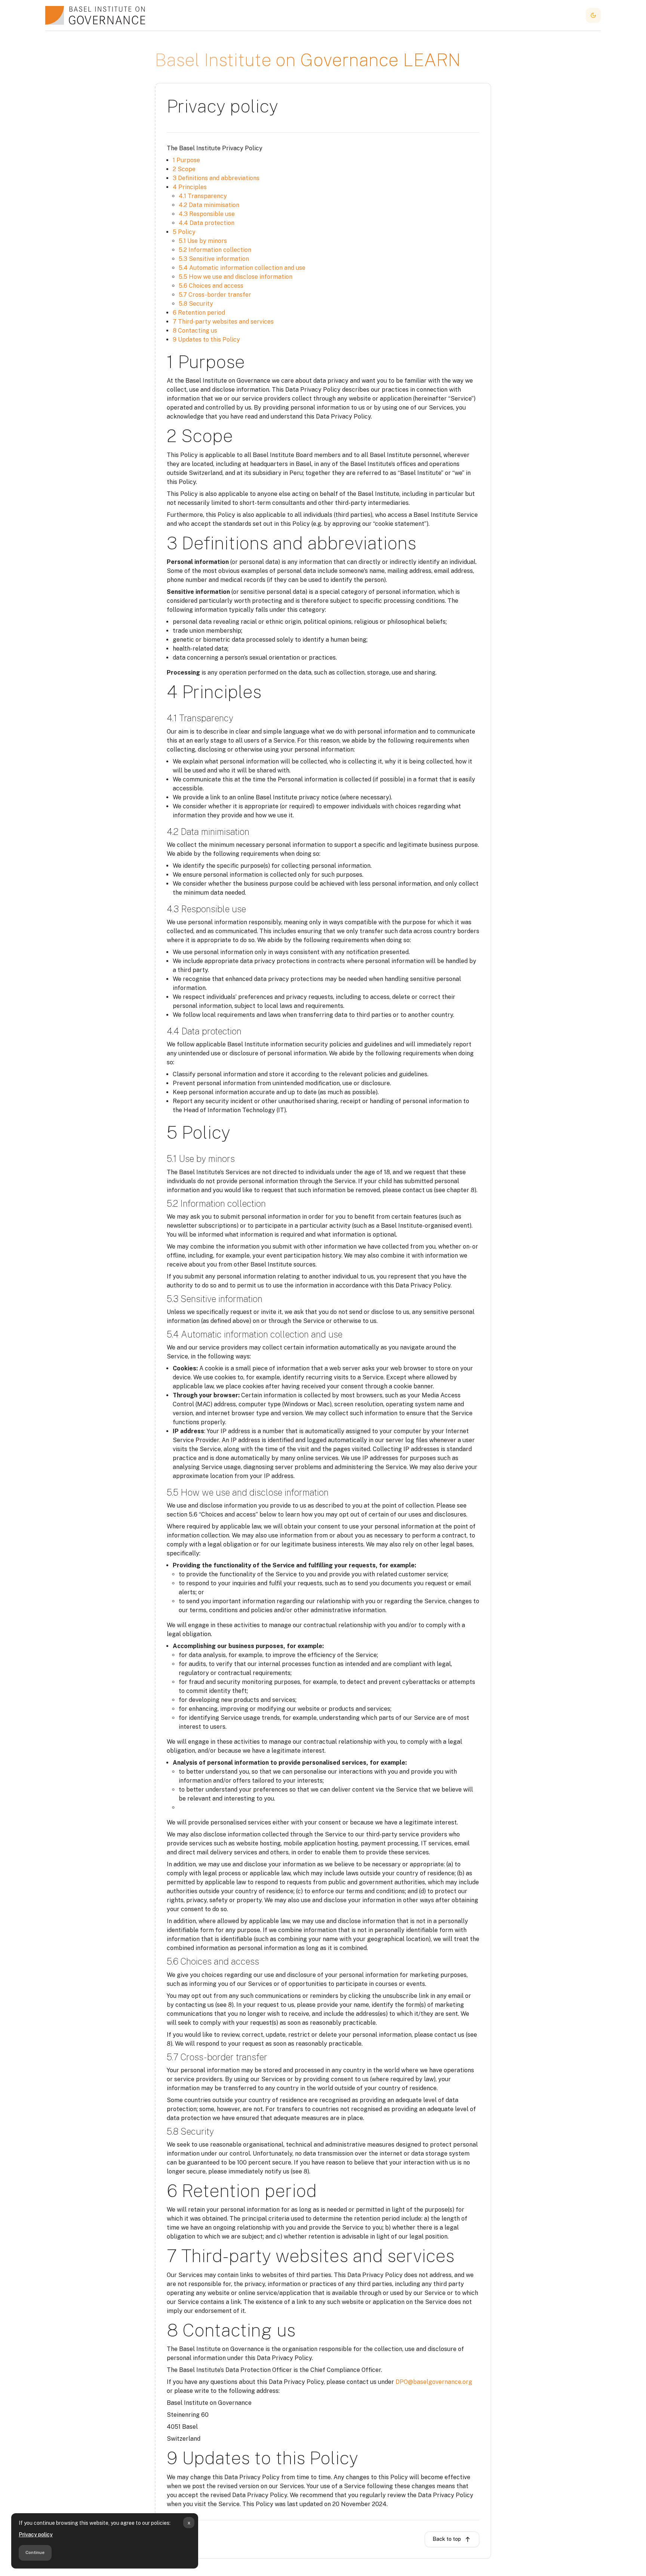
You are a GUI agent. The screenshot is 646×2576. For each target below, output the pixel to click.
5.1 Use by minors (203, 241)
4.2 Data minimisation (209, 205)
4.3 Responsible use (207, 214)
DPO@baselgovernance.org (434, 2382)
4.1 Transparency (203, 196)
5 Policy (184, 232)
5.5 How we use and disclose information (236, 277)
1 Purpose (186, 160)
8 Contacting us (195, 331)
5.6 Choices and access (211, 286)
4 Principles (190, 187)
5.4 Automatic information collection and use (242, 268)
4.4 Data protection (207, 223)
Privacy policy (36, 2535)
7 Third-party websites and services (223, 322)
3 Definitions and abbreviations (216, 178)
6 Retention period (199, 313)
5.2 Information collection (215, 250)
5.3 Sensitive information (214, 259)
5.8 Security (196, 304)
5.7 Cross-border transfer (215, 295)
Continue (35, 2552)
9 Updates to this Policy (206, 340)
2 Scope (184, 169)
